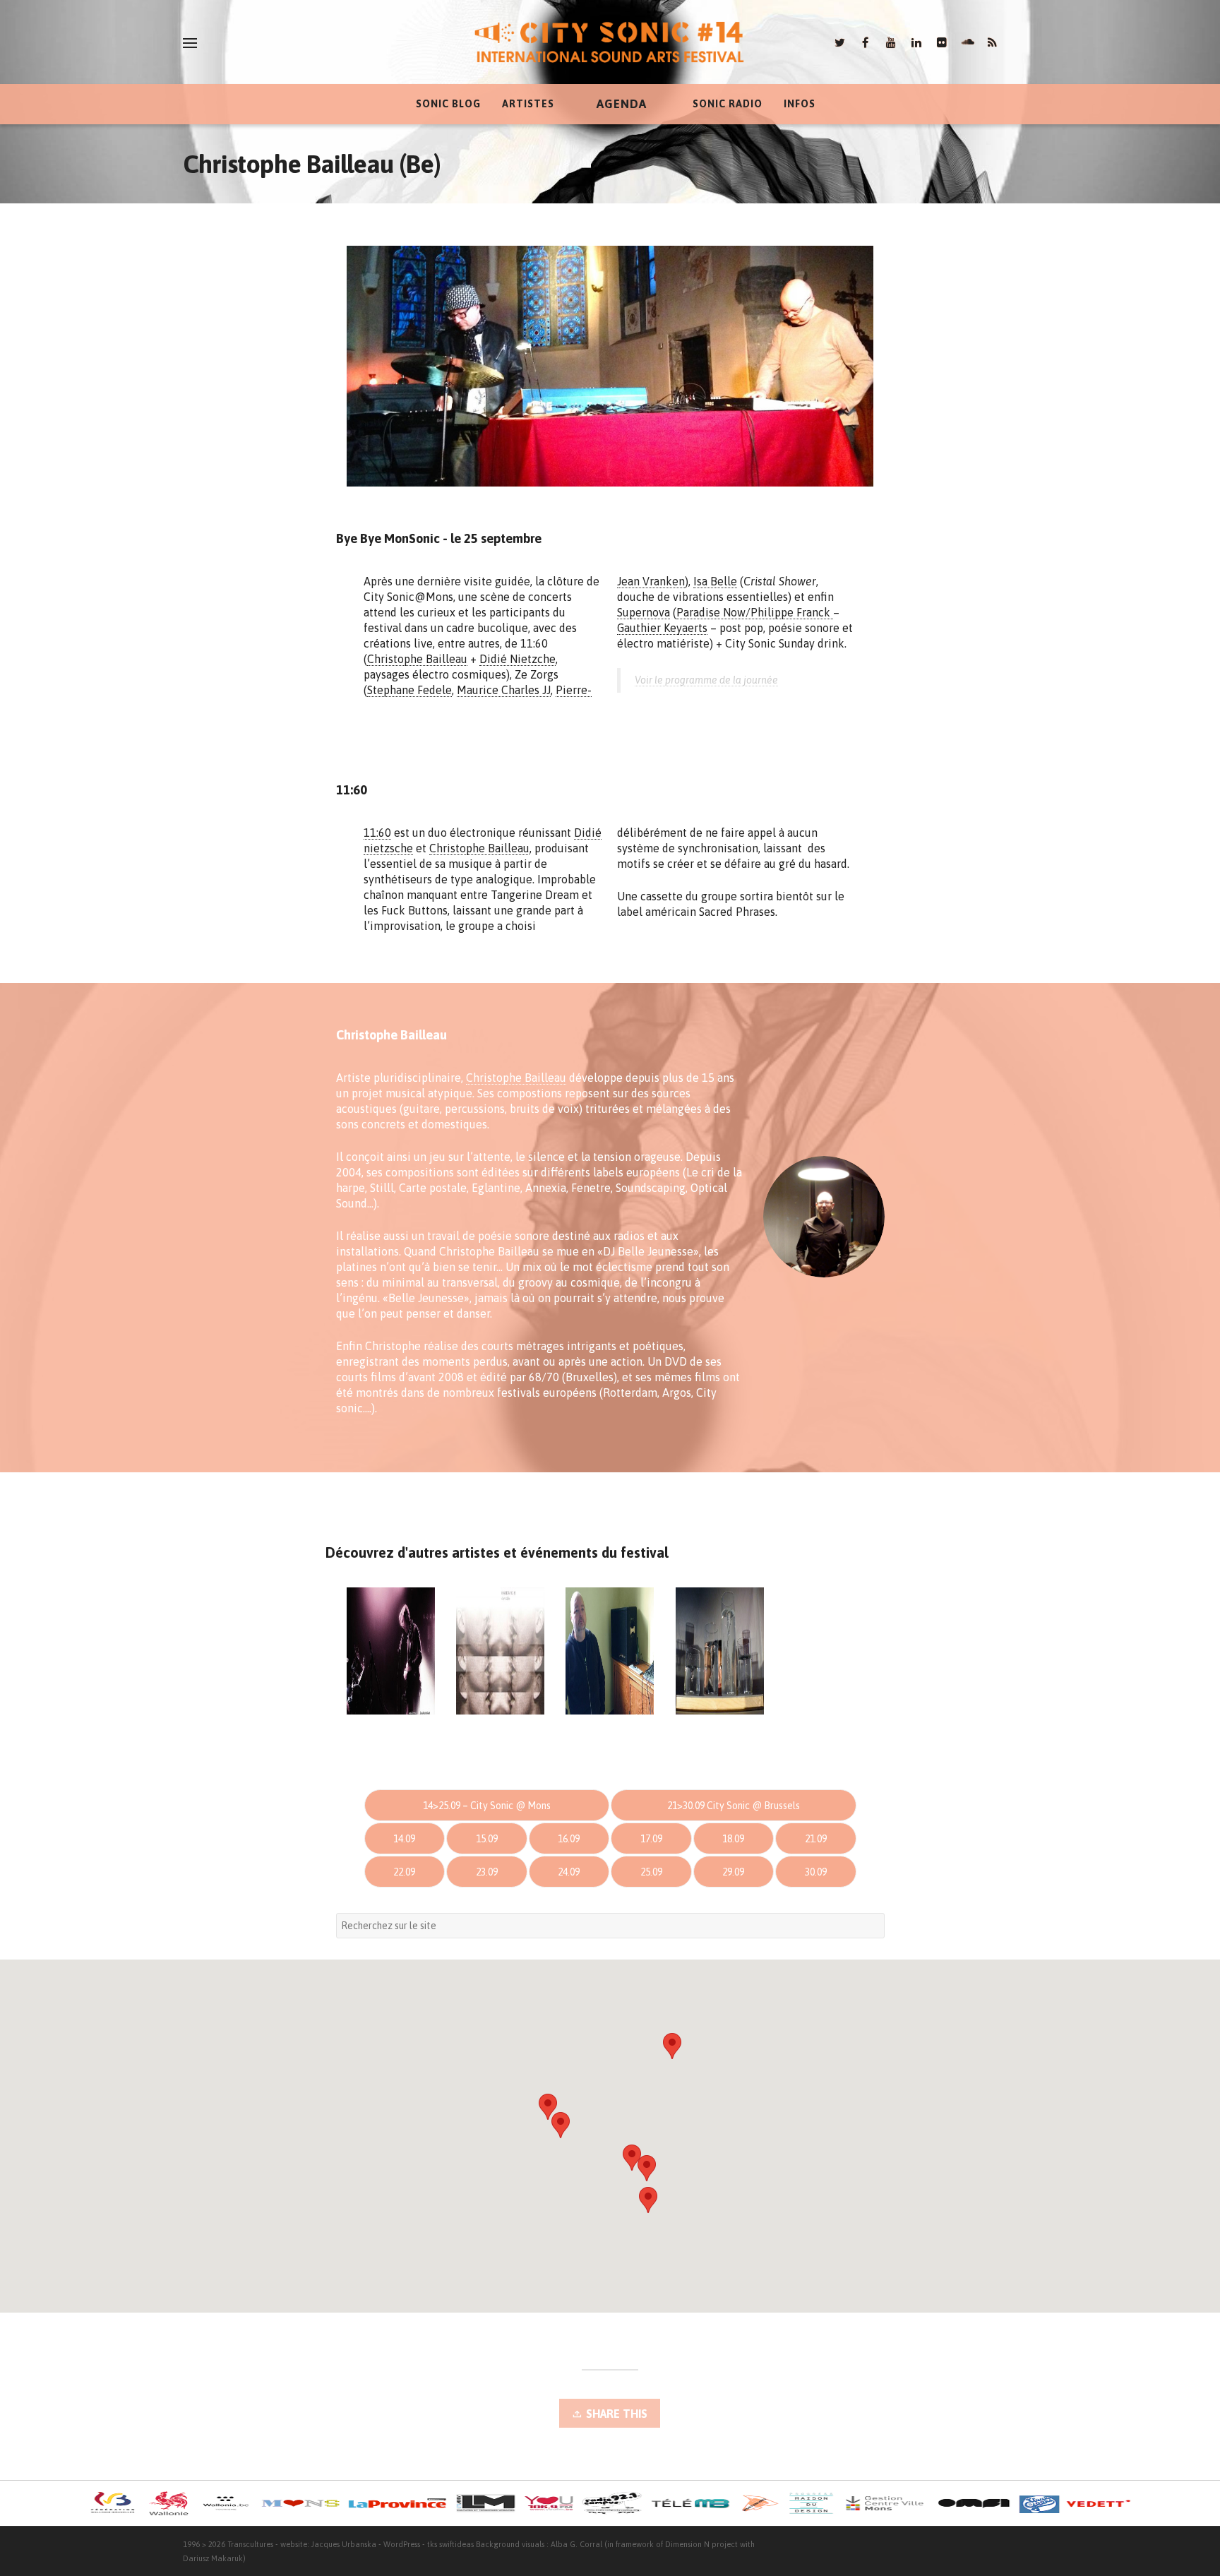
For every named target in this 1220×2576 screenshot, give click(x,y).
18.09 (733, 1839)
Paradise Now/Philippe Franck (755, 612)
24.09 (569, 1872)
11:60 (377, 833)
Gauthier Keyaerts (662, 628)
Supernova (644, 612)
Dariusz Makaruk (213, 2558)
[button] (672, 2046)
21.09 (816, 1839)
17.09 (651, 1839)
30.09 (816, 1872)
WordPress (402, 2544)
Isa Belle (715, 581)
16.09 (569, 1839)
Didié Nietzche (518, 659)
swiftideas (456, 2544)
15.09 (487, 1839)
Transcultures (250, 2544)
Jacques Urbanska (344, 2544)
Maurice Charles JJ (504, 690)
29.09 (733, 1872)
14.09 (404, 1839)
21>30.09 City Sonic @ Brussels (734, 1806)
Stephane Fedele (409, 690)
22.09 (404, 1872)
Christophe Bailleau (417, 659)
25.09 (651, 1872)
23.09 (487, 1872)
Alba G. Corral (576, 2544)
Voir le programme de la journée (706, 680)
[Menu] (190, 43)
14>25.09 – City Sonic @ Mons (487, 1806)
